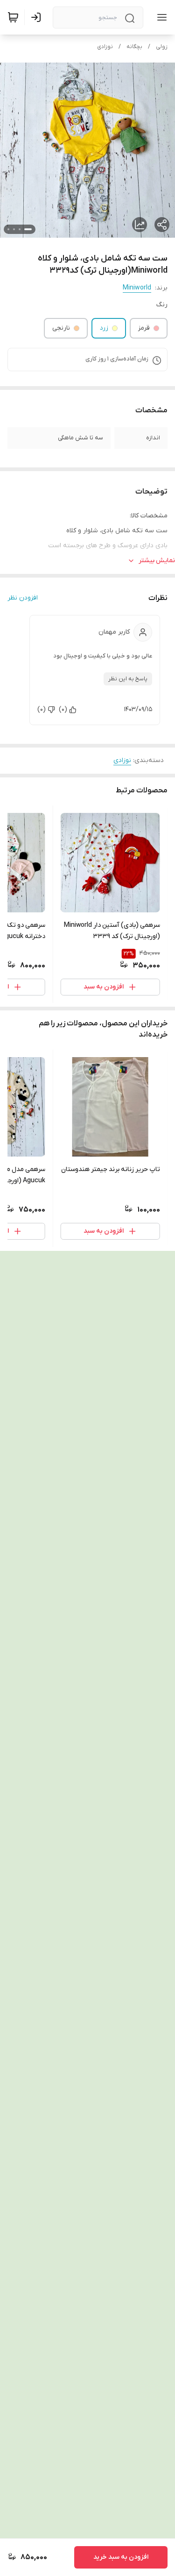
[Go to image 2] (20, 229)
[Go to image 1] (28, 229)
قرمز (144, 328)
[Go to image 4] (8, 229)
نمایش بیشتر (157, 561)
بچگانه (134, 47)
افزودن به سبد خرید (121, 2557)
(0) (63, 709)
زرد (104, 328)
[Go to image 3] (14, 229)
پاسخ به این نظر (128, 679)
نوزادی (105, 47)
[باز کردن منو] (160, 17)
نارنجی (61, 328)
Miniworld (137, 288)
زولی (162, 47)
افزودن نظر (23, 598)
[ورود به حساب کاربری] (38, 17)
